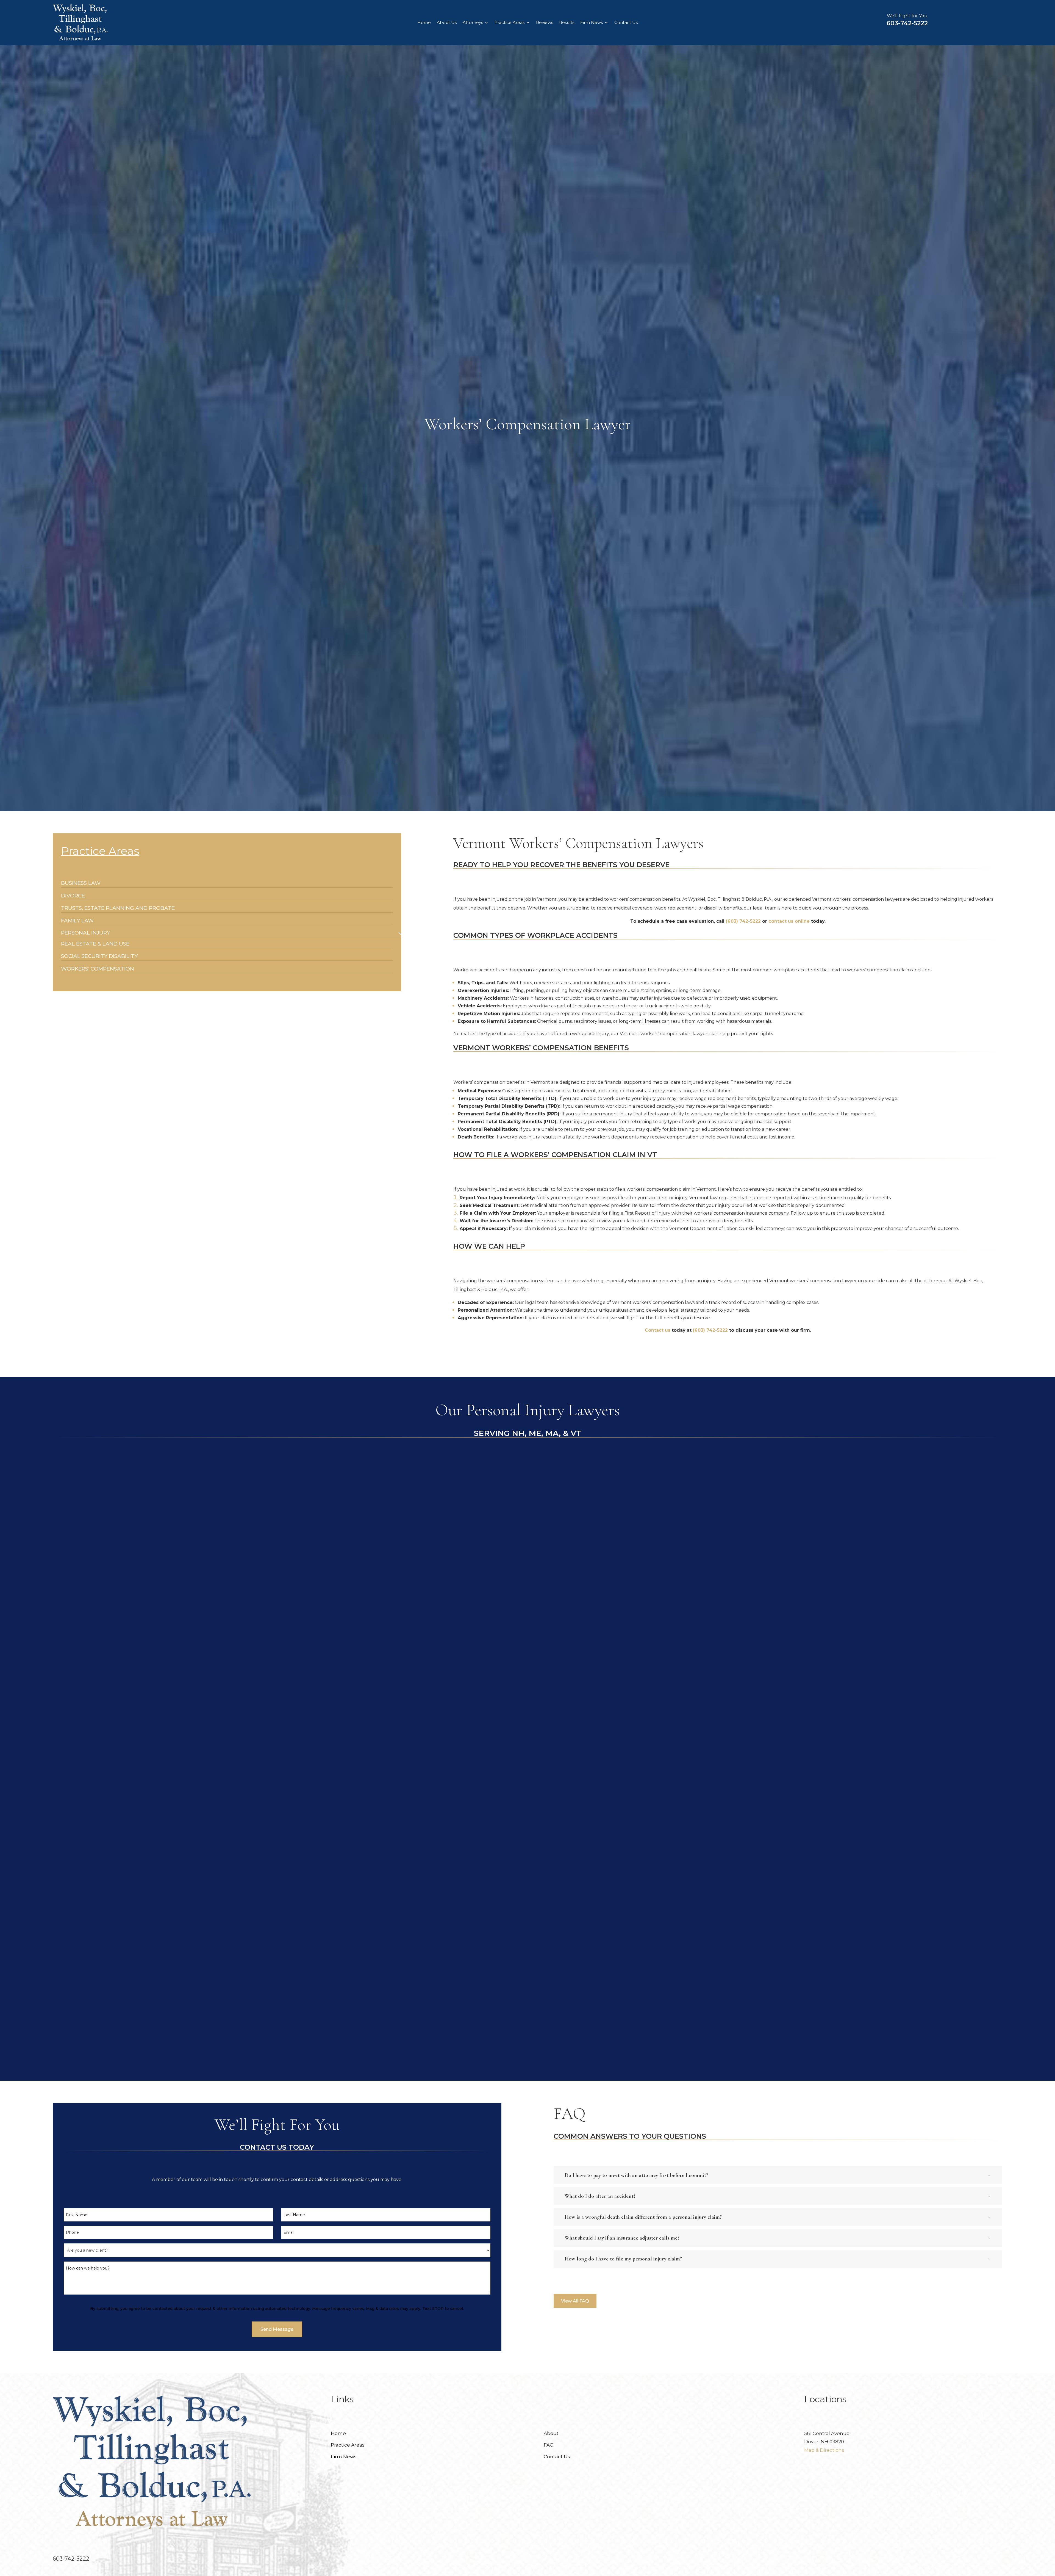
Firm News (592, 23)
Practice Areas (510, 23)
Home (424, 23)
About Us (447, 23)
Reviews (545, 23)
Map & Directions (824, 2450)
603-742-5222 (907, 23)
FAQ (549, 2445)
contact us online (789, 921)
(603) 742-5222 (743, 921)
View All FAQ (575, 2301)
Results (567, 23)
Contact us (658, 1330)
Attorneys (473, 23)
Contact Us (626, 23)
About (551, 2433)
